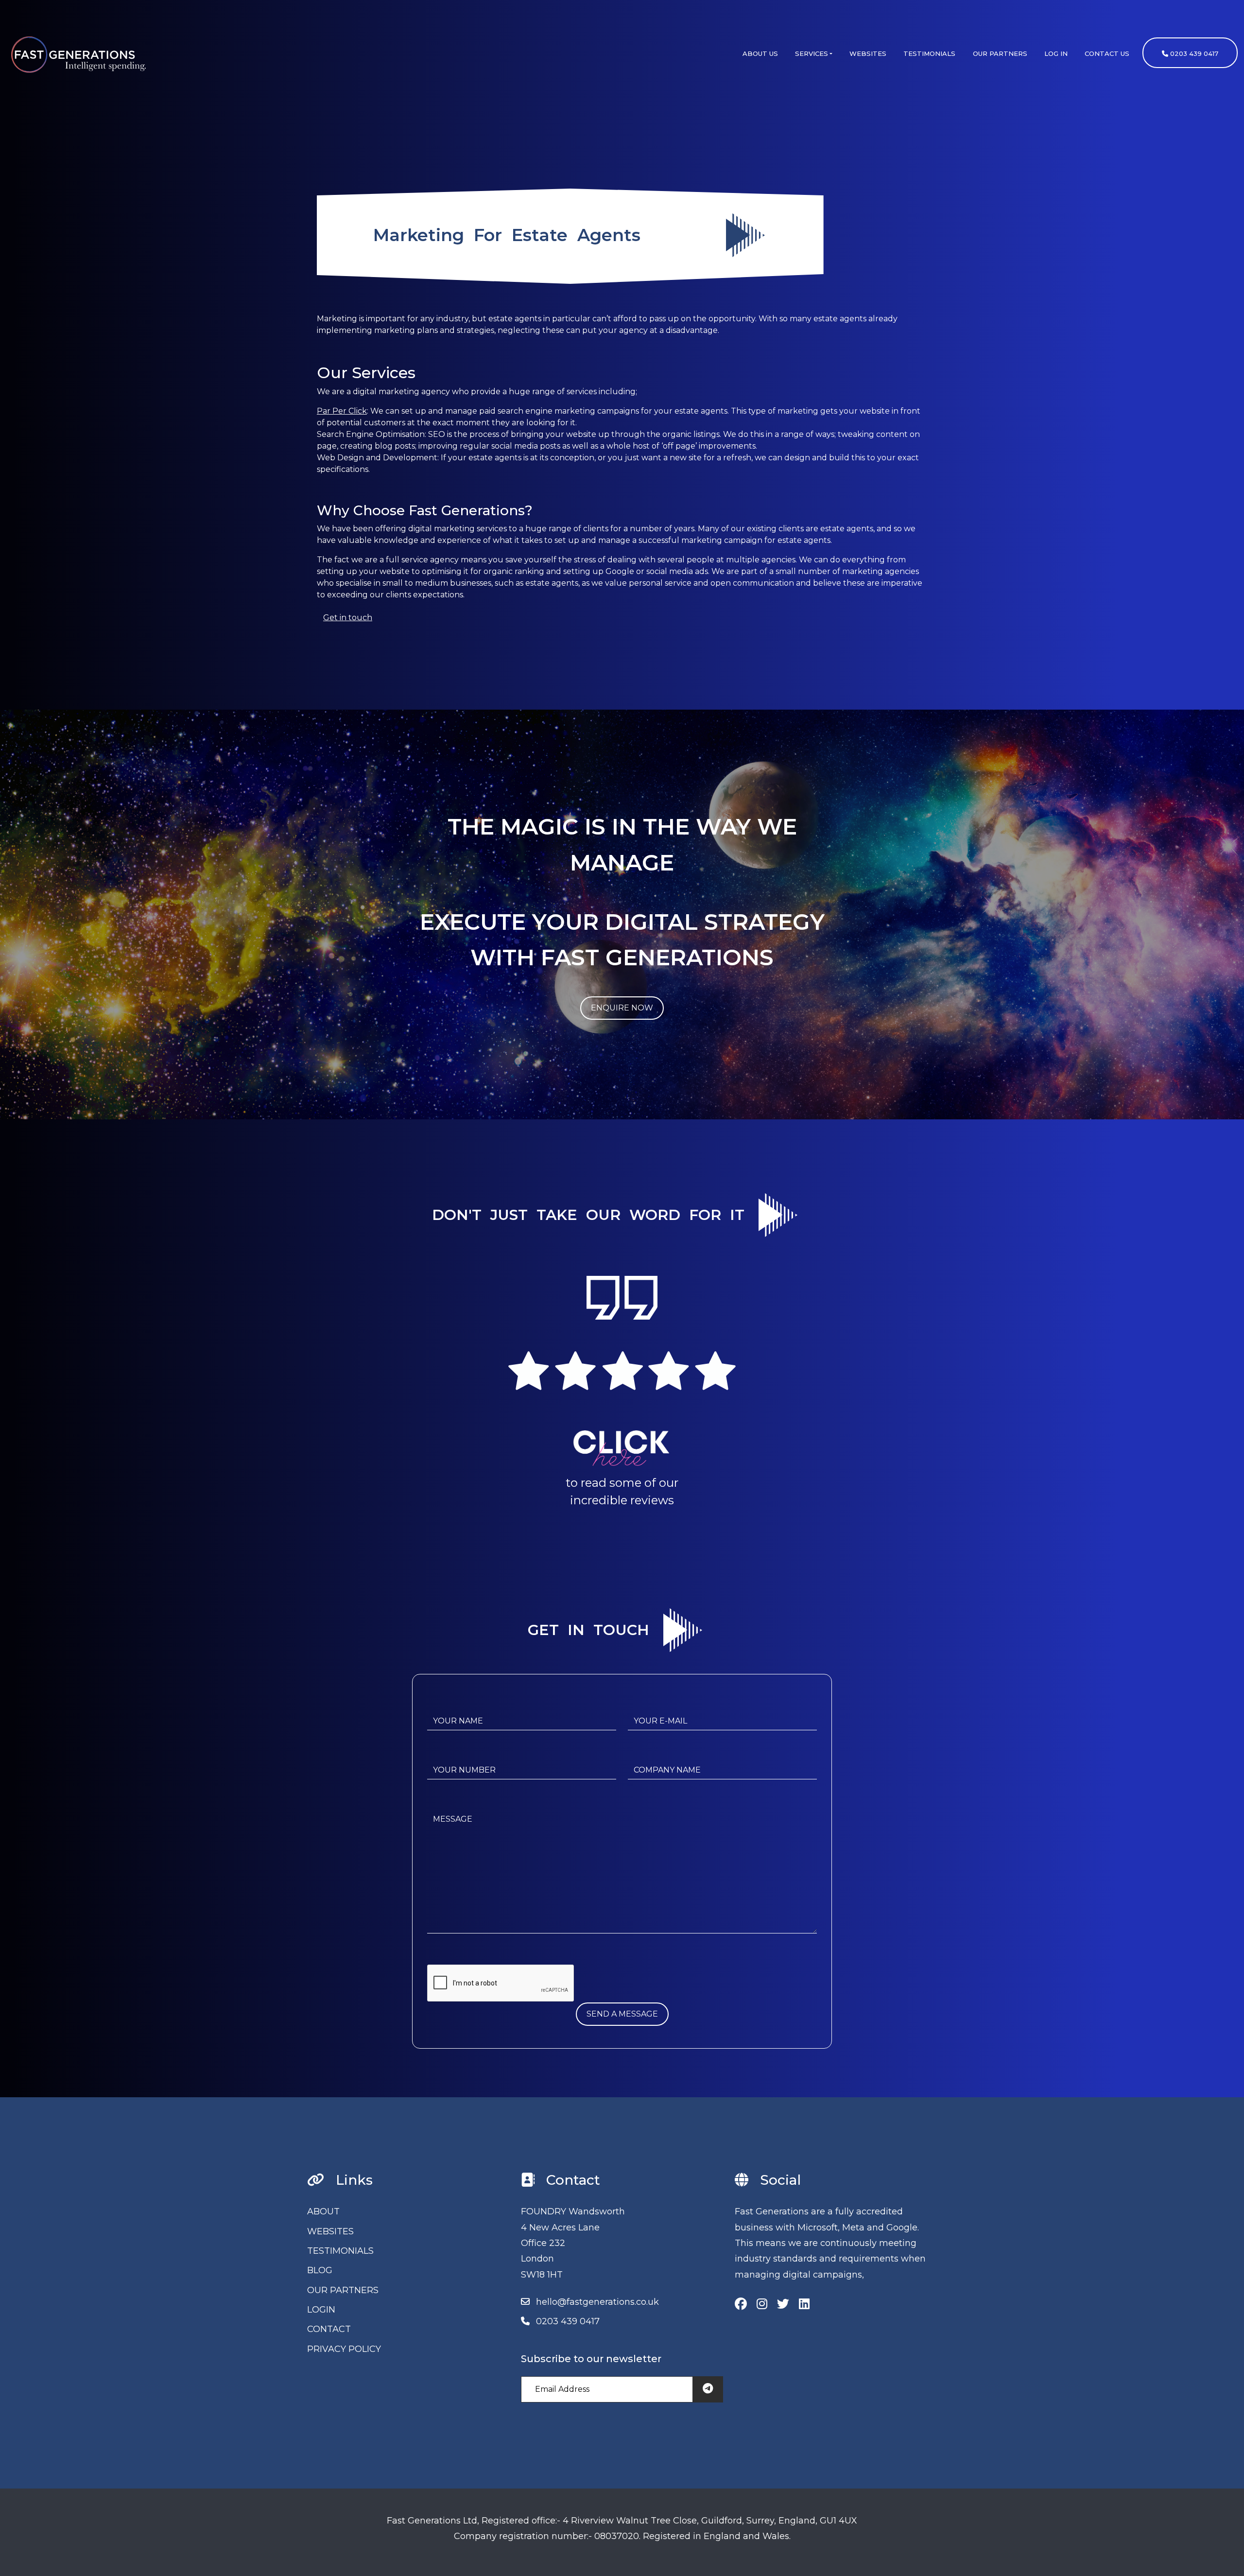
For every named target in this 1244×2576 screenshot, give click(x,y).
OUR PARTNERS (1000, 53)
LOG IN (1056, 53)
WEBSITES (868, 53)
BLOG (320, 2270)
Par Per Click (342, 411)
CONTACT (329, 2329)
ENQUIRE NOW (622, 1008)
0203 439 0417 (1193, 53)
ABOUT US (760, 53)
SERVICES (812, 53)
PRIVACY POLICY (344, 2349)
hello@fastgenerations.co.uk (597, 2302)
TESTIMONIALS (929, 53)
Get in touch (348, 618)
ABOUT (323, 2211)
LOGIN (321, 2310)
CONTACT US (1107, 53)
